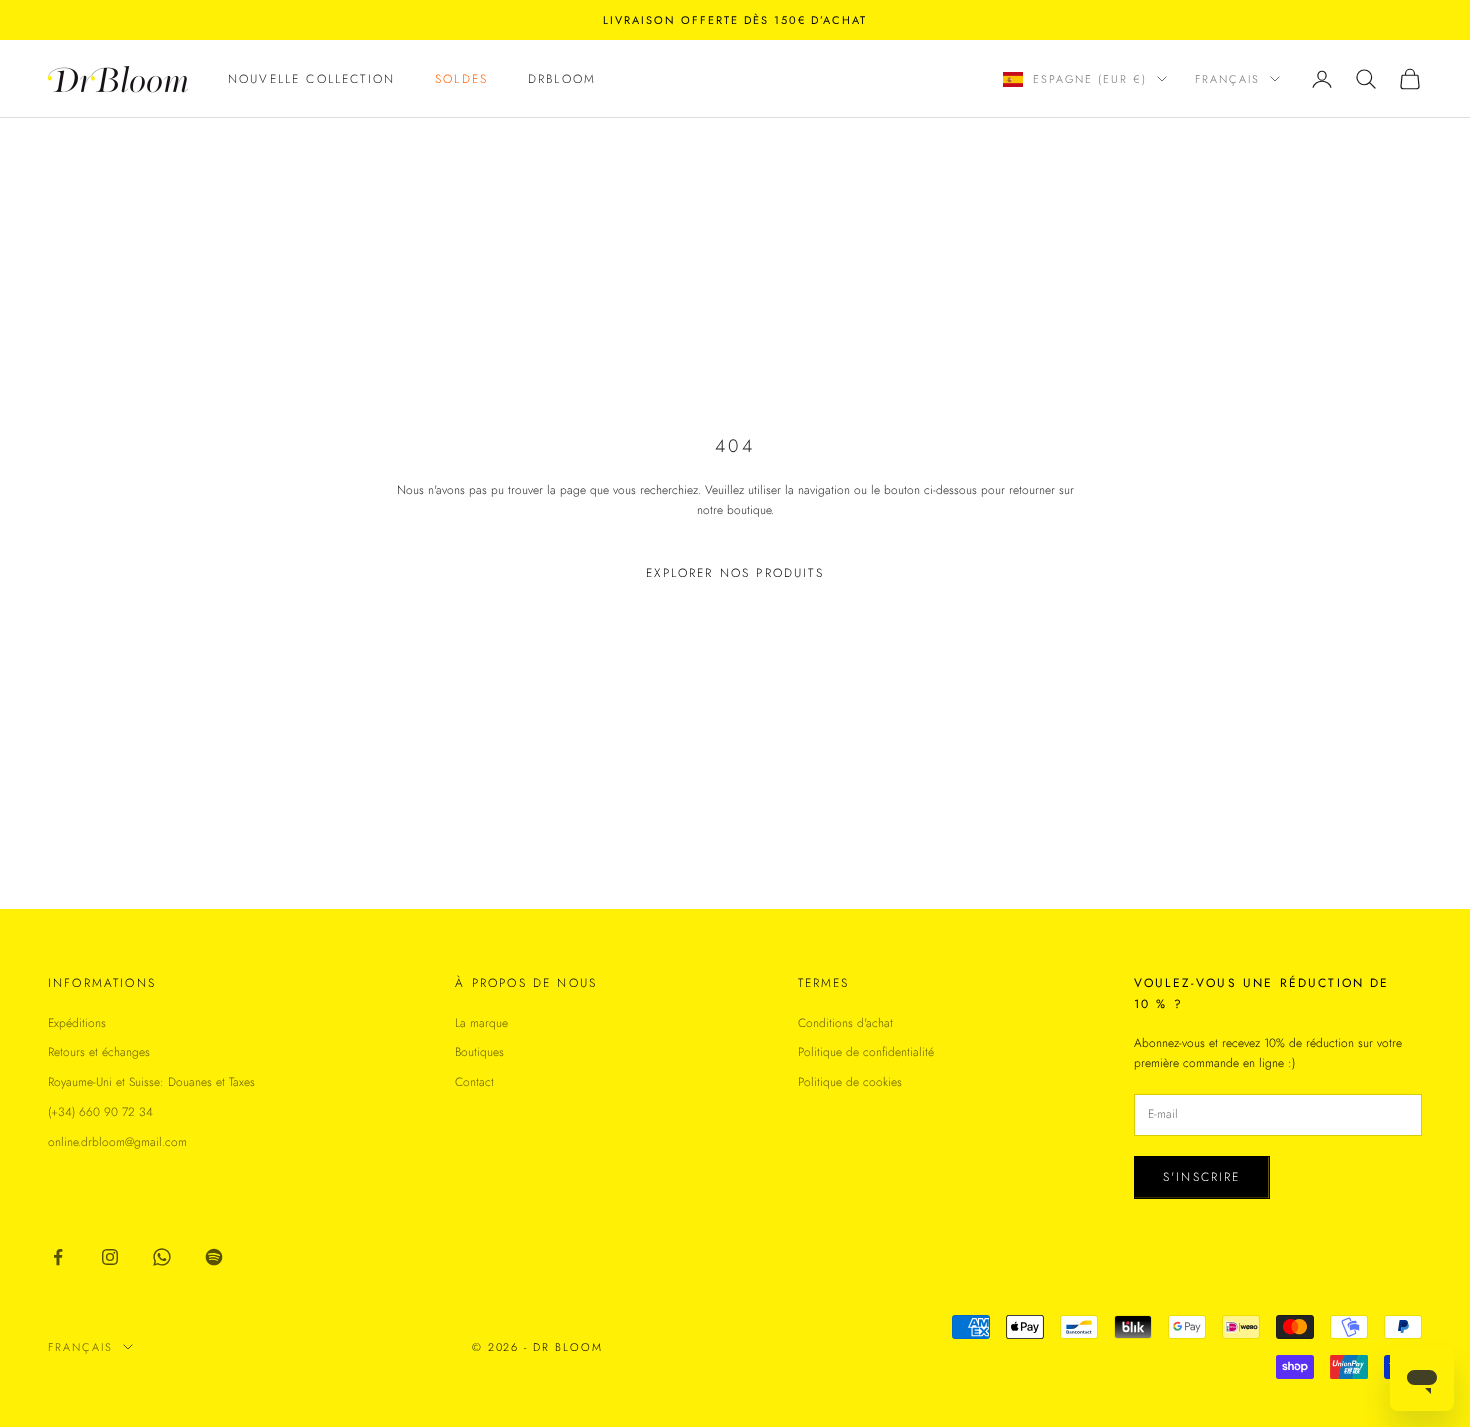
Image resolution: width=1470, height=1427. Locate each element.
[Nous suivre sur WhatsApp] (162, 1257)
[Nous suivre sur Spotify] (214, 1257)
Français (1227, 79)
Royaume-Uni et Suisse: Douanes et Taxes (151, 1082)
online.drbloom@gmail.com (117, 1142)
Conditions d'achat (845, 1023)
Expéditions (77, 1023)
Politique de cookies (850, 1082)
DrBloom (562, 79)
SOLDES (461, 79)
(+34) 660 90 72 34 (100, 1112)
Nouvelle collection (311, 79)
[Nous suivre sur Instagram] (110, 1257)
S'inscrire (1202, 1177)
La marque (481, 1023)
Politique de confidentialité (866, 1052)
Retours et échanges (99, 1052)
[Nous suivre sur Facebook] (58, 1257)
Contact (474, 1082)
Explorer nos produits (734, 573)
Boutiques (479, 1052)
